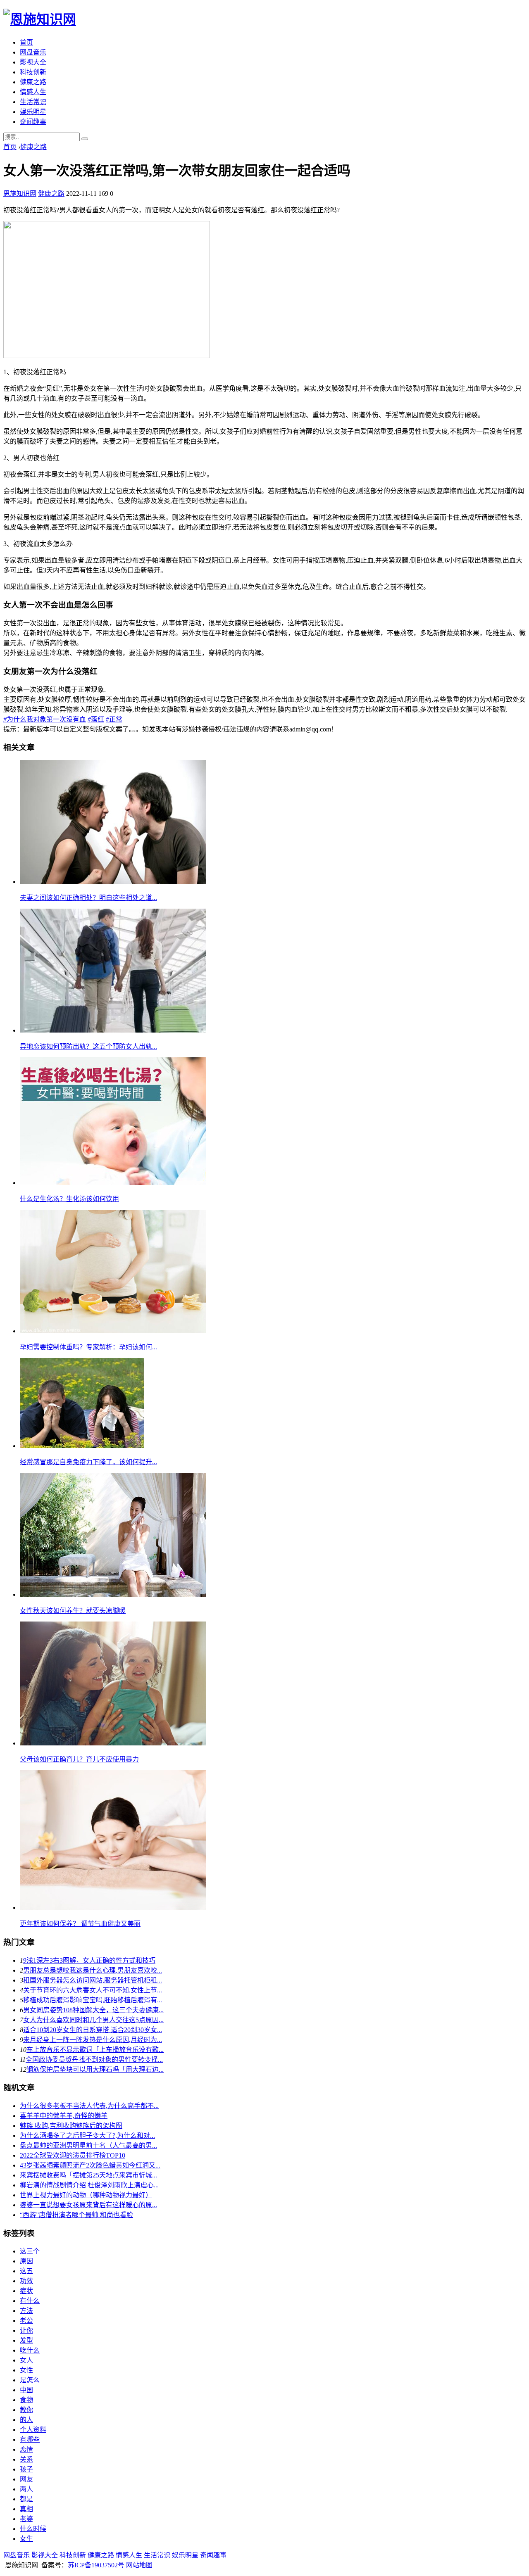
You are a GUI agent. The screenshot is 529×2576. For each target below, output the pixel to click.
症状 (26, 2291)
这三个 (30, 2251)
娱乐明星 (33, 112)
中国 (26, 2390)
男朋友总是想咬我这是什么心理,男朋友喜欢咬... (93, 1970)
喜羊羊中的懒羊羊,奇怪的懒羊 (64, 2116)
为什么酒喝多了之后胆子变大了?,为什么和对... (87, 2136)
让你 (26, 2330)
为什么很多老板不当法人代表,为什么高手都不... (89, 2106)
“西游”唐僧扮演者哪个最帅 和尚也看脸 (76, 2215)
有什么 (30, 2301)
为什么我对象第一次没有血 (45, 719)
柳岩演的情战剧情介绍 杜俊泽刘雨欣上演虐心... (89, 2185)
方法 (26, 2311)
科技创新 (33, 72)
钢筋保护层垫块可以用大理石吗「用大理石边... (95, 2069)
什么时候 (33, 2529)
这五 (26, 2271)
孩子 (26, 2469)
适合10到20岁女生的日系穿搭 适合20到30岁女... (93, 2030)
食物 (26, 2400)
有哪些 (30, 2439)
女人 (26, 2360)
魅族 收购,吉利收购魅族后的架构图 (71, 2126)
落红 (96, 719)
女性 (26, 2370)
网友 (26, 2479)
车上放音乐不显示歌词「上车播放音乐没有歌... (95, 2050)
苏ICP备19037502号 (96, 2565)
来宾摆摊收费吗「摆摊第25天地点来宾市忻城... (88, 2175)
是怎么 (30, 2380)
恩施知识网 (20, 193)
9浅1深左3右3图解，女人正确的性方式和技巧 (89, 1960)
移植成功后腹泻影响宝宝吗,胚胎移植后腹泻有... (93, 2000)
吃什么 (30, 2350)
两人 (26, 2489)
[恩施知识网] (40, 19)
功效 (26, 2281)
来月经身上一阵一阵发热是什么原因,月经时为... (93, 2040)
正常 (114, 719)
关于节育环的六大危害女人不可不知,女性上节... (93, 1990)
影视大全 (33, 62)
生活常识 (33, 102)
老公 (26, 2321)
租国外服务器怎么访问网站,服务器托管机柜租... (93, 1980)
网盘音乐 (33, 52)
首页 (26, 42)
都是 (26, 2499)
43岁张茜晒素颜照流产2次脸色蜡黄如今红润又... (90, 2165)
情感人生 (33, 92)
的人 (26, 2420)
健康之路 (33, 82)
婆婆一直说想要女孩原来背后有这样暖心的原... (88, 2205)
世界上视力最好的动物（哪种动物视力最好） (86, 2195)
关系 (26, 2459)
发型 (26, 2340)
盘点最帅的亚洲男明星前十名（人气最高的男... (88, 2145)
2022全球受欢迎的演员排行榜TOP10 (73, 2155)
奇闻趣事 (33, 122)
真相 (26, 2509)
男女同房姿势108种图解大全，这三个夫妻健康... (93, 2010)
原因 (26, 2261)
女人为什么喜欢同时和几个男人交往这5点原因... (93, 2020)
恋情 (26, 2449)
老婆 (26, 2519)
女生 (26, 2539)
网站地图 (139, 2565)
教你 (26, 2410)
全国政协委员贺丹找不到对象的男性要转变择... (94, 2060)
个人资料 (33, 2430)
